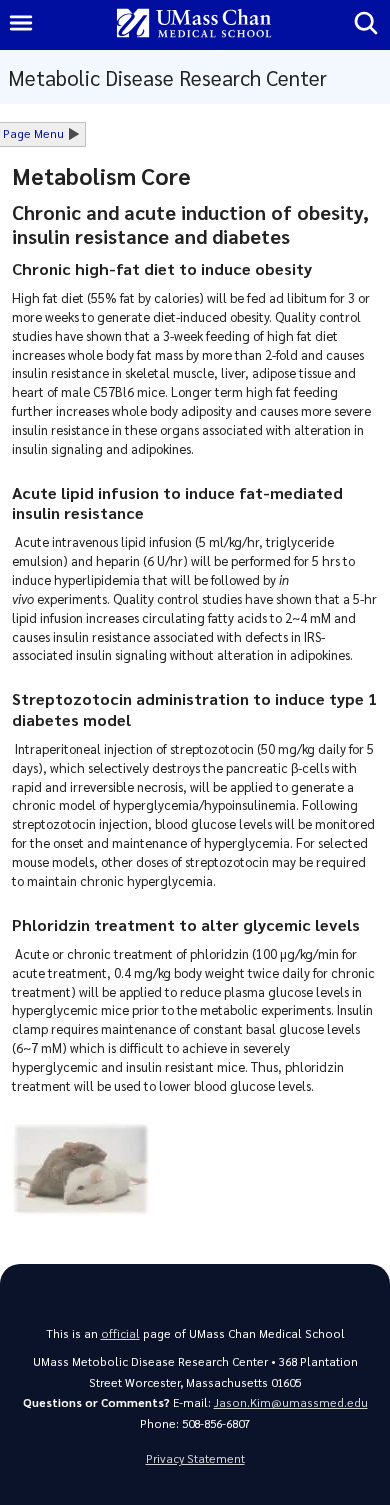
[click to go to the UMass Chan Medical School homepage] (194, 24)
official (120, 1333)
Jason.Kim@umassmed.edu (291, 1402)
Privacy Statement (195, 1458)
